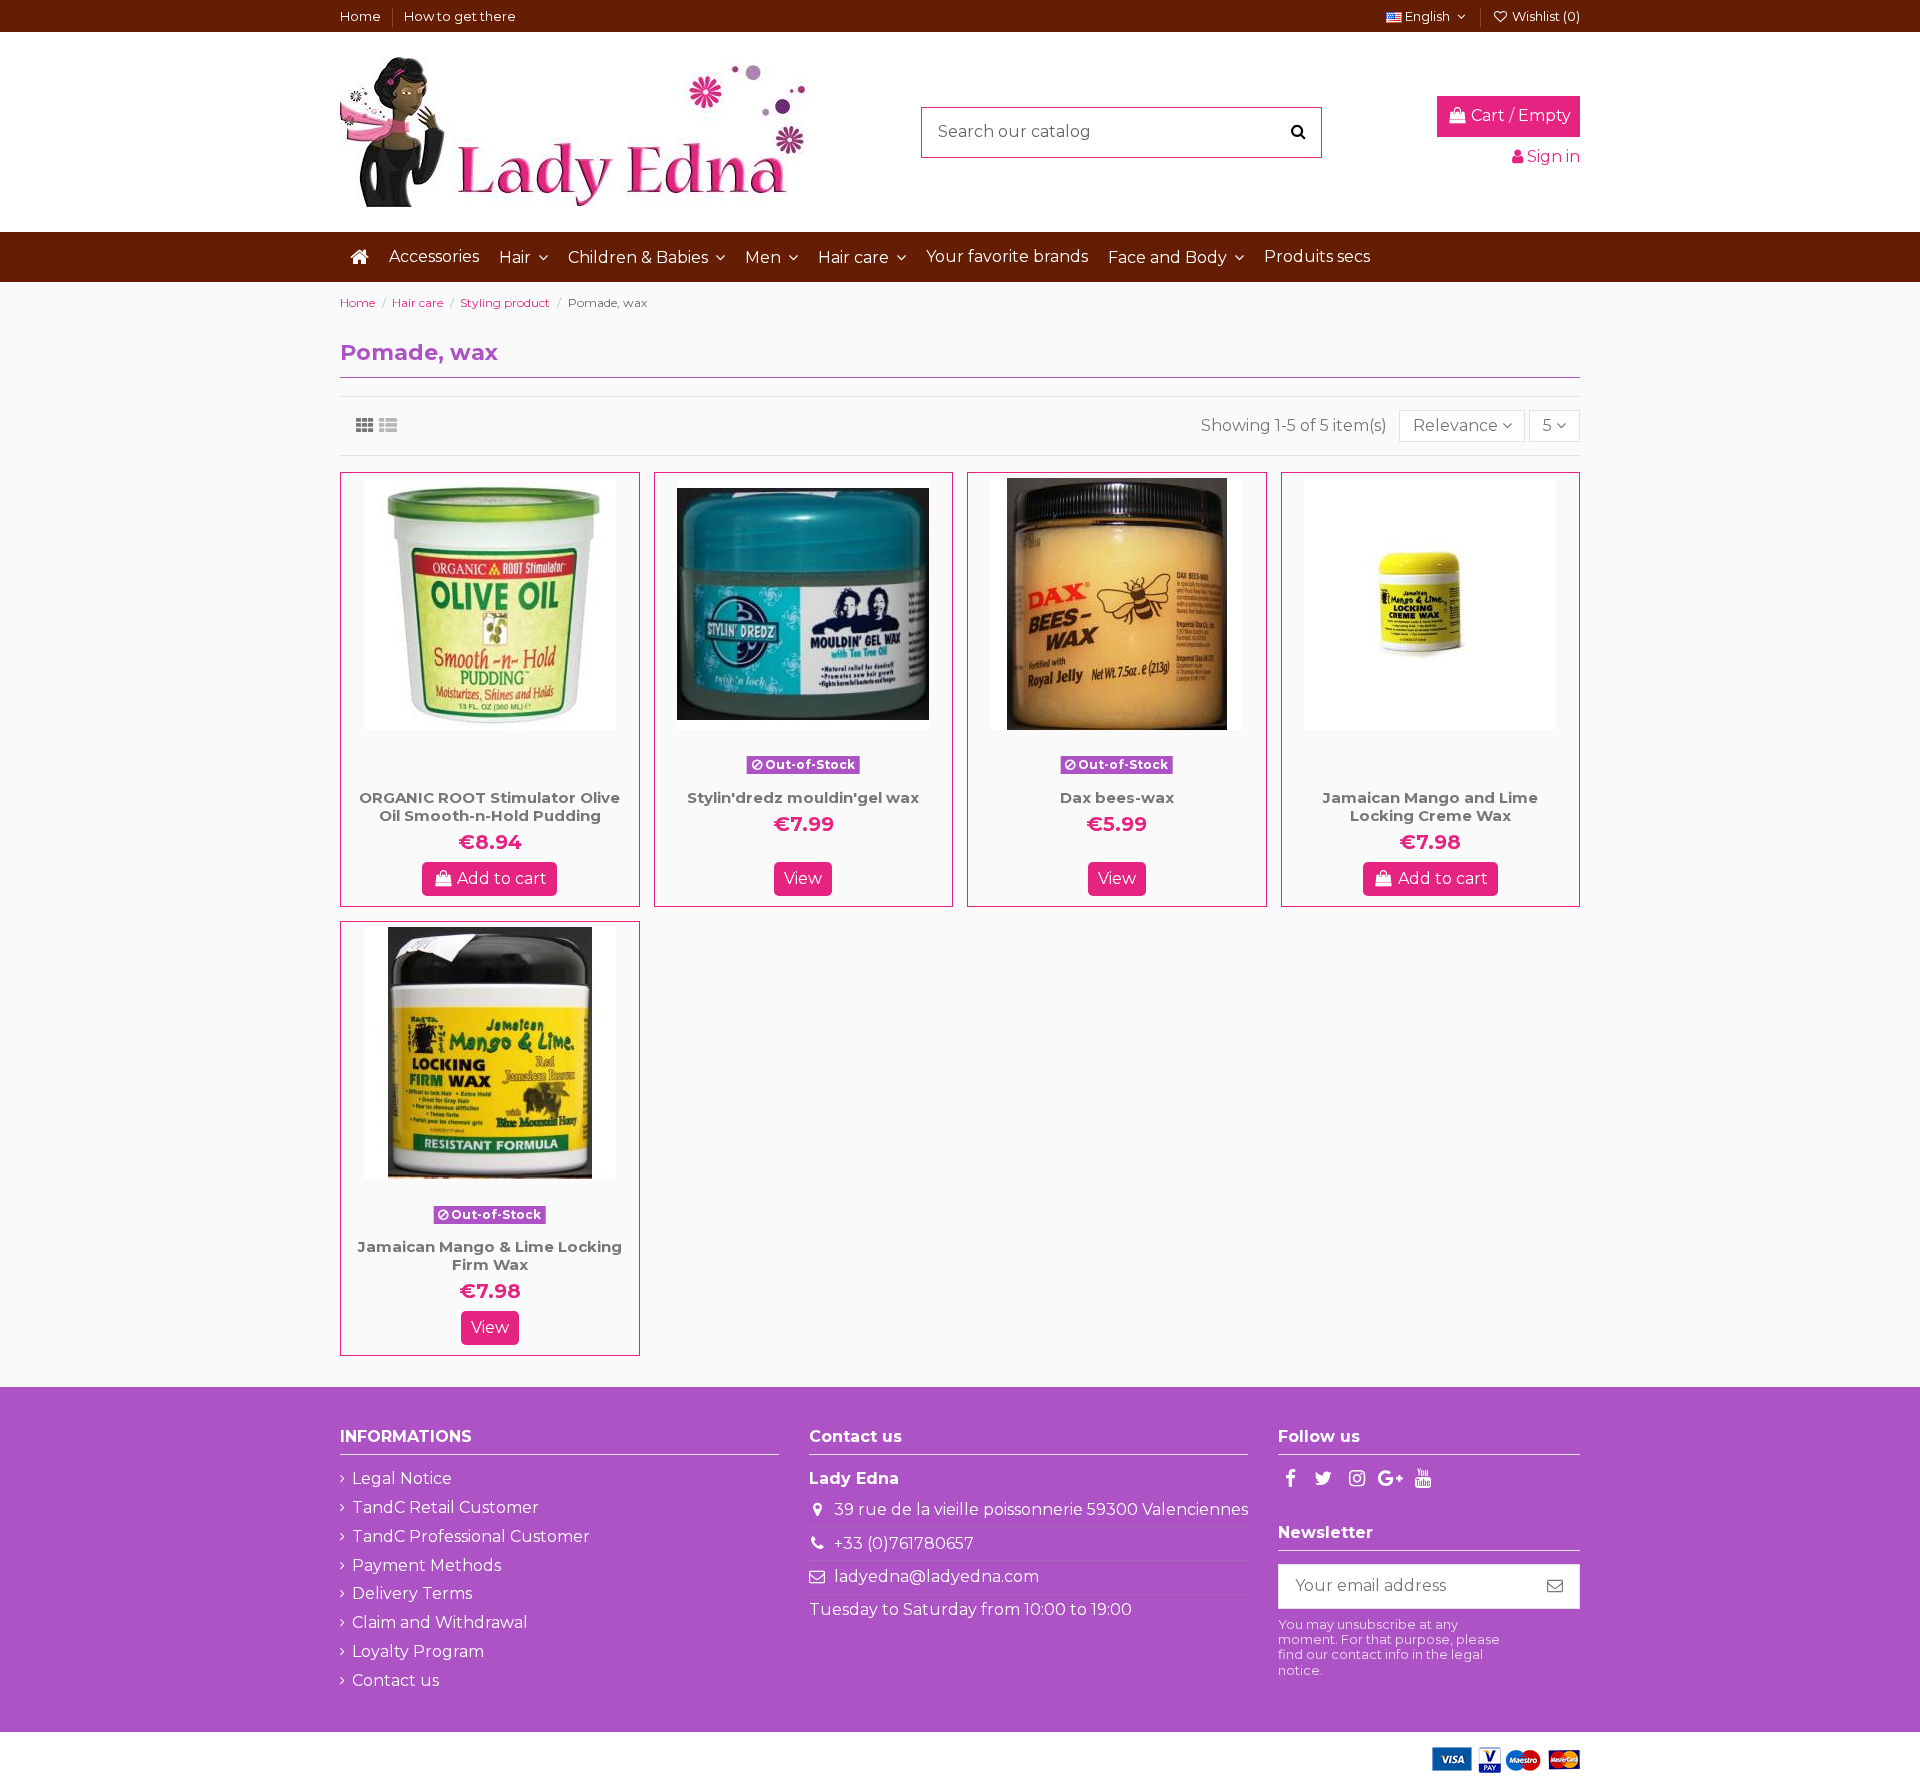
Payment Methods (426, 1565)
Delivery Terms (412, 1593)
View (803, 878)
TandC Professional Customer (471, 1536)
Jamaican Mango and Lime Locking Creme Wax (1430, 806)
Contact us (395, 1680)
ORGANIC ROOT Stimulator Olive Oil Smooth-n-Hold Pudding (489, 806)
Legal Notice (402, 1478)
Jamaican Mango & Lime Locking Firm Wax (490, 1255)
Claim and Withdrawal (440, 1622)
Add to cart (502, 878)
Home (362, 16)
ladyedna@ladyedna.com (936, 1576)
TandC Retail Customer (445, 1507)
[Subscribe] (1555, 1586)
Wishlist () (1544, 16)
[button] (523, 257)
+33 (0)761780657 (904, 1543)
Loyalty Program (418, 1651)
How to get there (460, 16)
